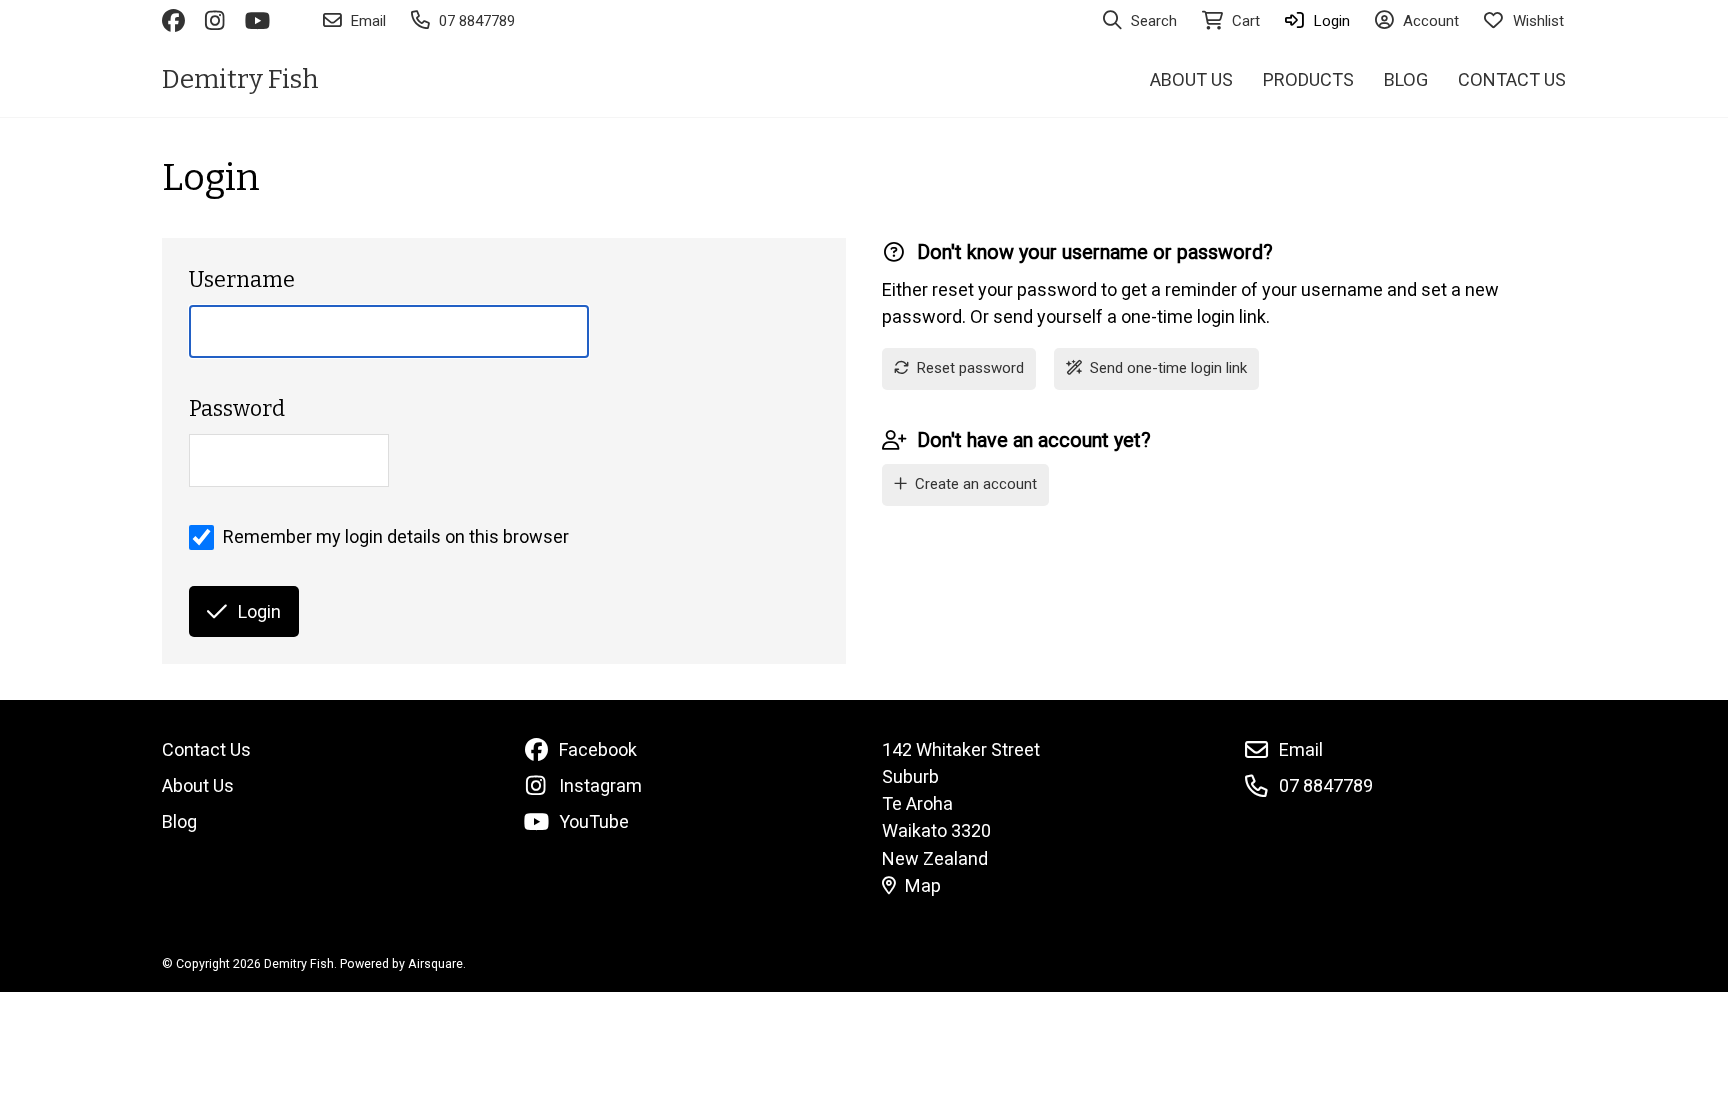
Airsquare (435, 963)
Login (259, 611)
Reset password (970, 368)
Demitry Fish (240, 79)
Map (923, 885)
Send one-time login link (1168, 368)
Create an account (976, 484)
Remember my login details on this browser (396, 536)
